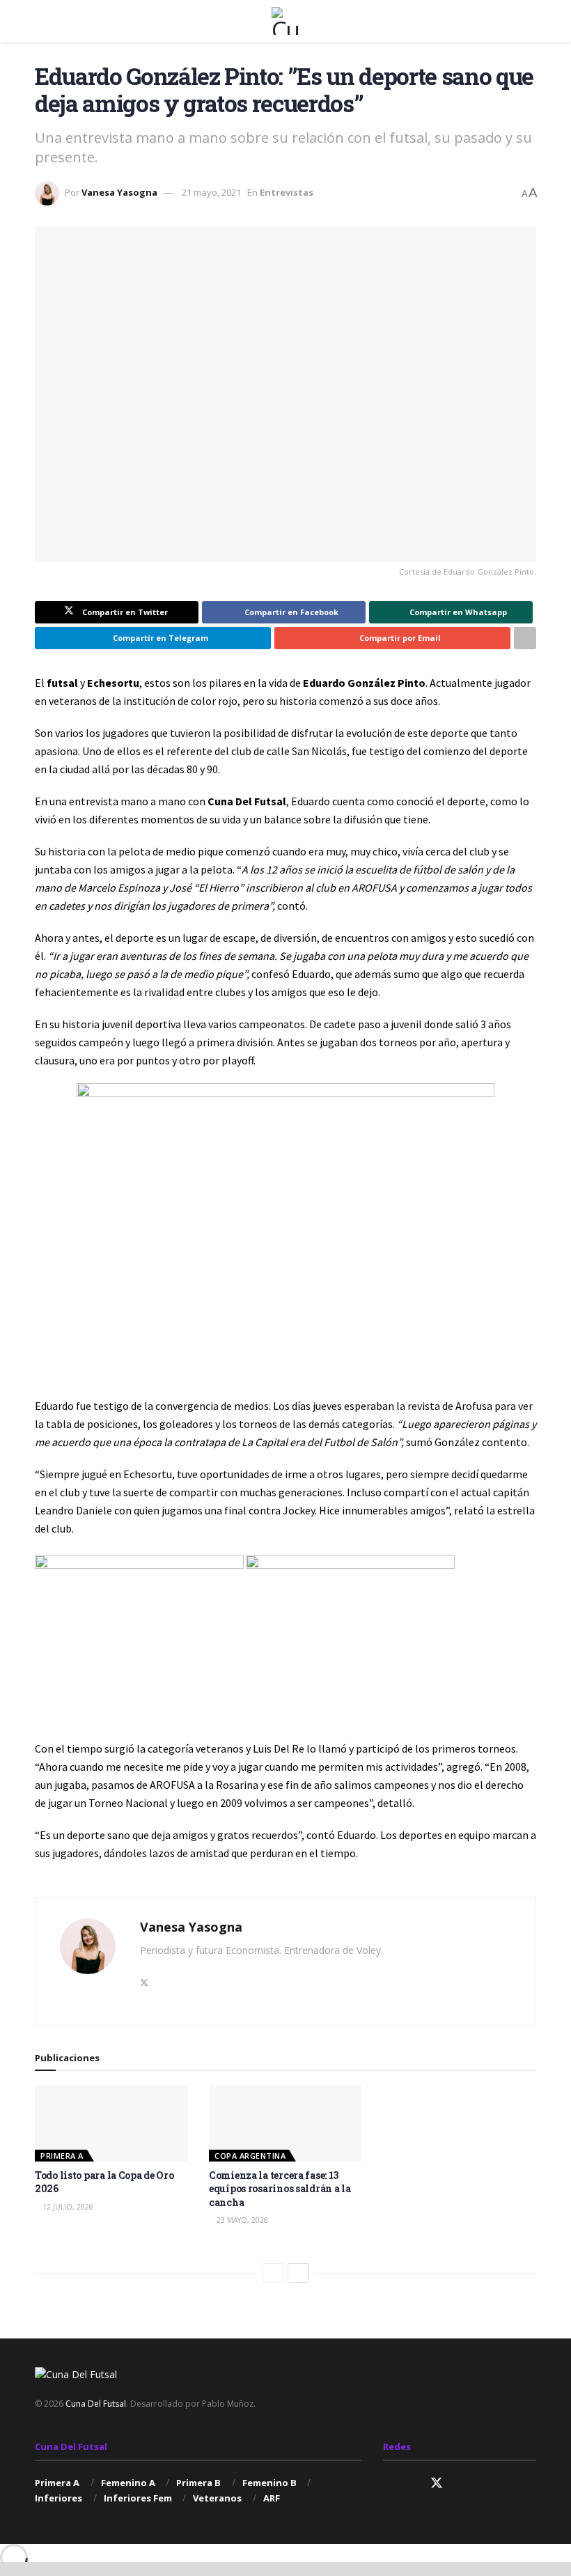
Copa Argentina (250, 2156)
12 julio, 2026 (67, 2207)
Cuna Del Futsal (96, 2404)
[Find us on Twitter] (437, 2483)
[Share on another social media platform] (525, 638)
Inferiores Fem (138, 2498)
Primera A (62, 2156)
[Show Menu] (41, 21)
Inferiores (58, 2498)
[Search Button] (530, 21)
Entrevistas (287, 192)
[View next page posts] (298, 2273)
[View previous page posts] (273, 2273)
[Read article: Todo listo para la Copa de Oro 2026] (111, 2123)
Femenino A (128, 2483)
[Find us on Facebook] (412, 2484)
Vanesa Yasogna (119, 192)
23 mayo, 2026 (241, 2220)
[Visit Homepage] (285, 21)
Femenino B (269, 2483)
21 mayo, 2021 (211, 192)
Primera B (198, 2483)
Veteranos (217, 2498)
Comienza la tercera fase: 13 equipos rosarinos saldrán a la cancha (280, 2189)
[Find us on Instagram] (388, 2484)
